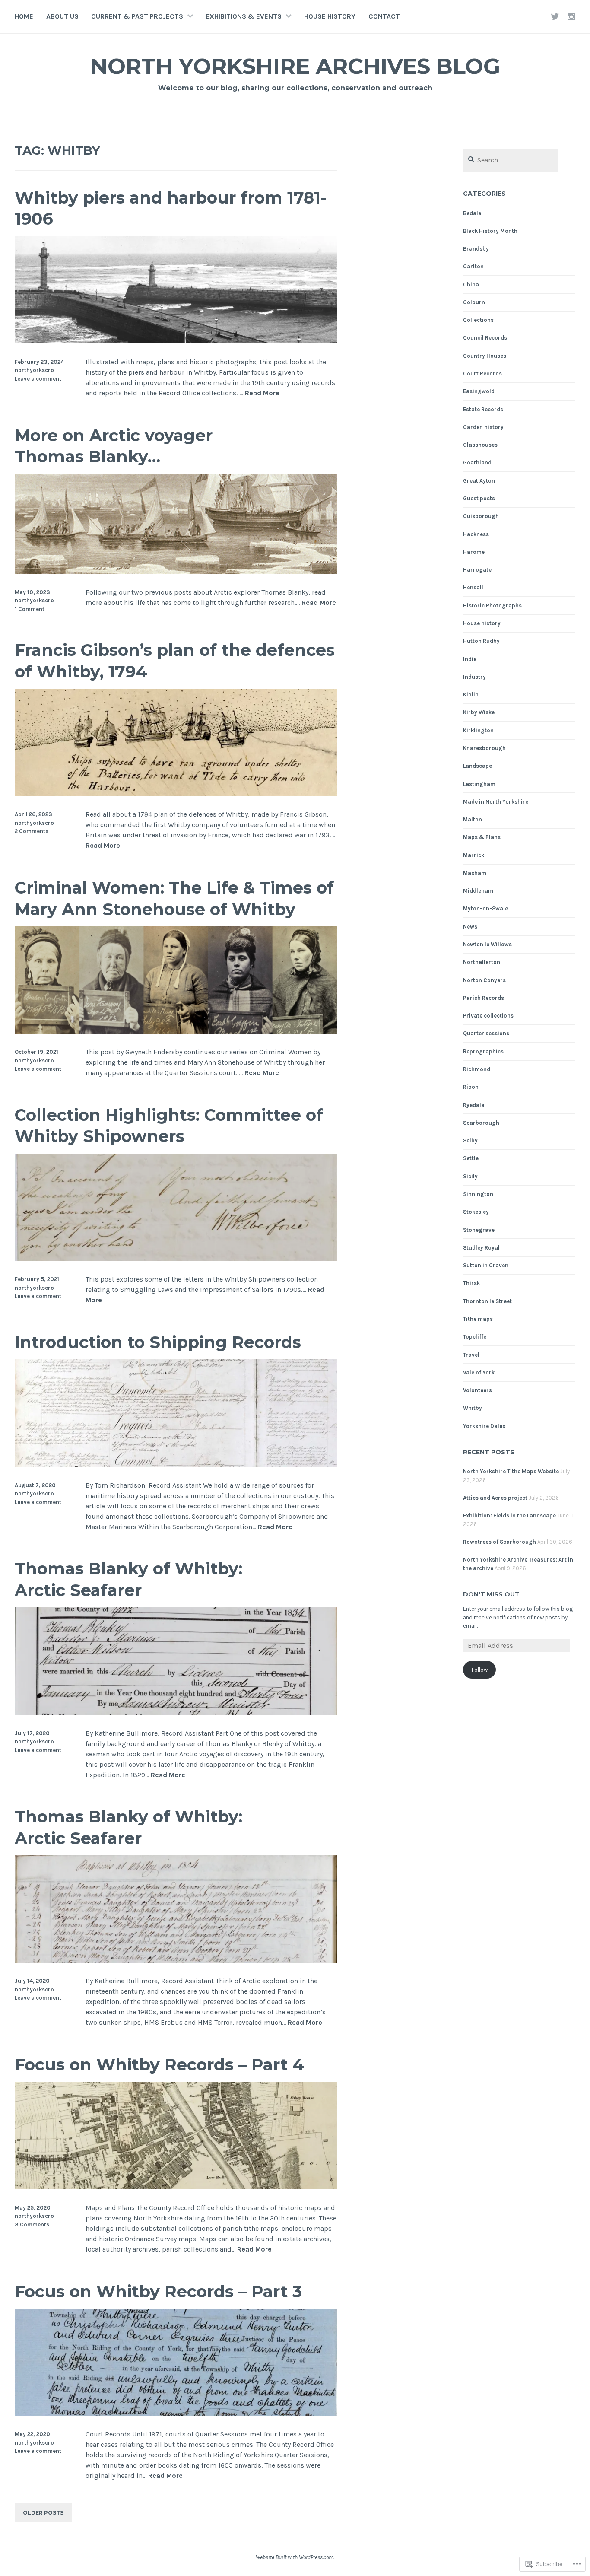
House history (482, 623)
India (470, 659)
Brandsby (476, 249)
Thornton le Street (487, 1301)
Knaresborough (484, 748)
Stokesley (476, 1212)
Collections (478, 320)
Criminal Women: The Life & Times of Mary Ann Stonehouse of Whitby (174, 898)
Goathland (477, 463)
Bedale (472, 213)
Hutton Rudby (481, 641)
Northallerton (482, 962)
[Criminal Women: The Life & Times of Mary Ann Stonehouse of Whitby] (176, 1032)
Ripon (471, 1087)
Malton (473, 819)
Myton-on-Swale (485, 908)
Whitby (473, 1408)
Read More (262, 393)
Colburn (474, 302)
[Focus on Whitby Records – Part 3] (176, 2414)
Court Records (482, 374)
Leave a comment (38, 379)
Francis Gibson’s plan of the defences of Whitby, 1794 (175, 661)
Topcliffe (475, 1337)
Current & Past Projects (137, 16)
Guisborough (481, 516)
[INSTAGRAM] (571, 16)
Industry (474, 677)
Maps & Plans (482, 837)
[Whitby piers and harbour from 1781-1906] (176, 341)
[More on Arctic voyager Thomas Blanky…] (176, 571)
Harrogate (477, 570)
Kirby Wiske (479, 712)
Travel (471, 1355)
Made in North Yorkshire (496, 802)
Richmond (477, 1069)
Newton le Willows (487, 944)
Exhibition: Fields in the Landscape (509, 1515)
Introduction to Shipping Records (158, 1342)
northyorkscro (34, 370)
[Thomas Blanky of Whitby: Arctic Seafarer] (176, 1713)
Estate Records (483, 409)
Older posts (43, 2513)
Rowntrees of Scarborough (500, 1542)
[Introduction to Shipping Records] (176, 1465)
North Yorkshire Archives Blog (295, 66)
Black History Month (490, 231)
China (471, 285)
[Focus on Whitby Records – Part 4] (176, 2187)
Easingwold (479, 391)
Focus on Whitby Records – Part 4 (159, 2065)
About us (62, 16)
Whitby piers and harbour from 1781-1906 (171, 208)
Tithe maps (478, 1319)
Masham (475, 873)
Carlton (473, 266)
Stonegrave (479, 1230)
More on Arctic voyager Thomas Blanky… (114, 446)
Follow (480, 1670)
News (470, 927)
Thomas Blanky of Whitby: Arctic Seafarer (128, 1579)
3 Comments (32, 2225)
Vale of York (479, 1372)
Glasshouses (480, 445)
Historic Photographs (492, 606)
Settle (471, 1158)
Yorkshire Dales (484, 1426)
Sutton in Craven (486, 1265)
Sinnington (478, 1194)
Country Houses (485, 356)
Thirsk (471, 1283)
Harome (474, 552)
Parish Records (484, 998)
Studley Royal (481, 1248)
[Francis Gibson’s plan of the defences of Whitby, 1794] (176, 794)
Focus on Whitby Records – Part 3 (158, 2291)
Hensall (473, 587)
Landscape (477, 766)
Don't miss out (491, 1594)
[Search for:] (511, 161)
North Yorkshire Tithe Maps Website (511, 1471)
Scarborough (481, 1123)
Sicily (470, 1176)
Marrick (474, 855)
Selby (470, 1140)
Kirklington (478, 730)
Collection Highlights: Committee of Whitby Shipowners (169, 1126)
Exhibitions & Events (244, 16)
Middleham (478, 891)
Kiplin (471, 695)
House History (330, 16)
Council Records (485, 338)
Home (24, 16)
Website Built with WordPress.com (295, 2557)
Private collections (488, 1016)
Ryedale (474, 1105)
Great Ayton (479, 481)
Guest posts (479, 498)
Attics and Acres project (495, 1498)
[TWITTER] (555, 16)
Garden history (483, 427)
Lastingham (479, 784)
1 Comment (30, 609)
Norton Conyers (484, 980)
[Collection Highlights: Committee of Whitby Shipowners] (176, 1259)
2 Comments (32, 831)
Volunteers (477, 1390)
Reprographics (483, 1051)
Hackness (476, 534)
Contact (384, 16)
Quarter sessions (486, 1033)
